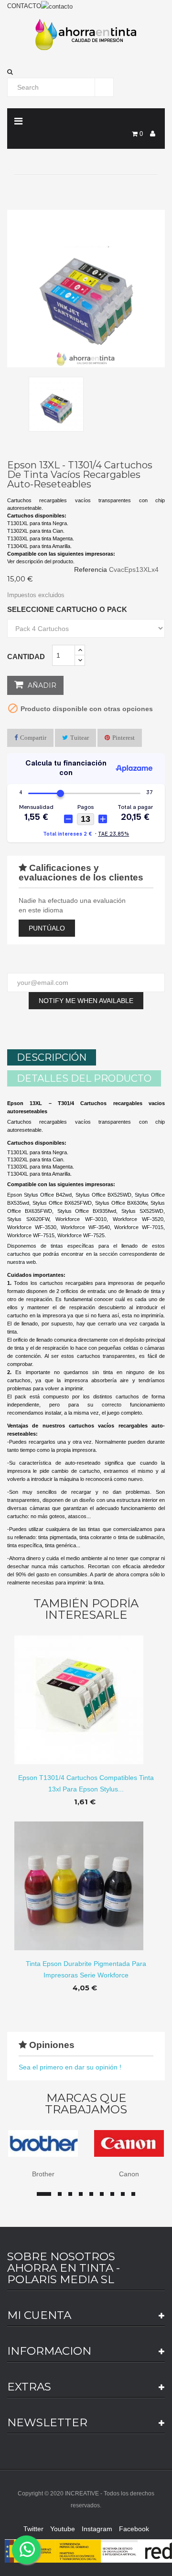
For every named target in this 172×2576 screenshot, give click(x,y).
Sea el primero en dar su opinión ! (70, 2067)
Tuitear (80, 738)
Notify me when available (86, 1001)
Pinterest (124, 738)
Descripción (52, 1057)
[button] (86, 72)
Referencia (91, 569)
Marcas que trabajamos (86, 2104)
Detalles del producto (84, 1078)
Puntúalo (47, 928)
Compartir (33, 738)
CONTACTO (24, 6)
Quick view (86, 1692)
